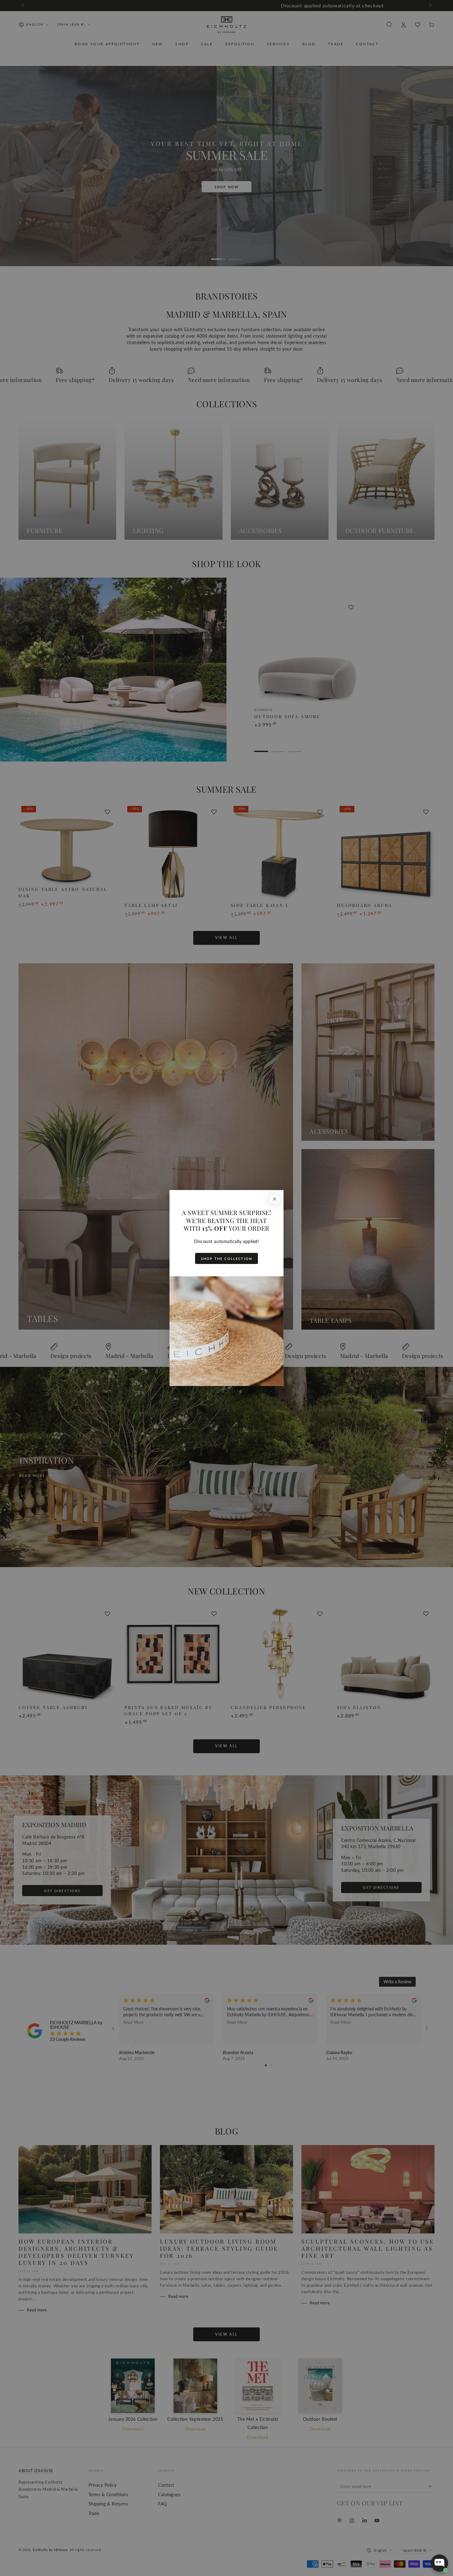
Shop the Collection (226, 1259)
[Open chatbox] (439, 2563)
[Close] (275, 1199)
